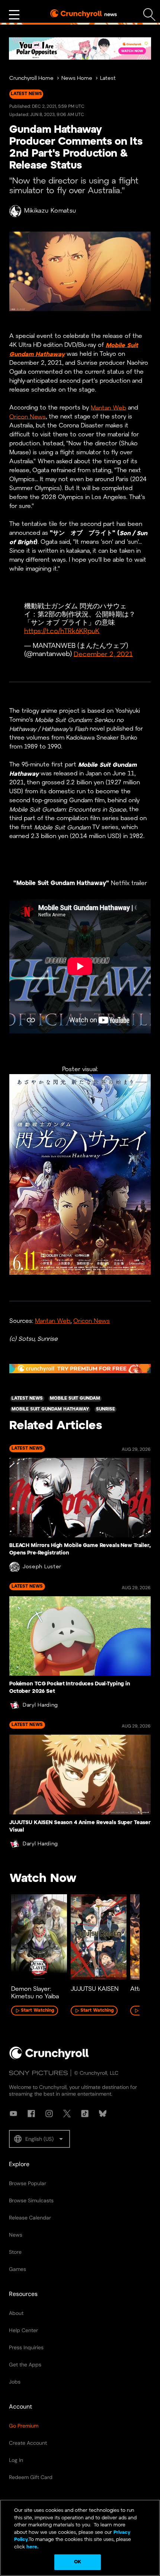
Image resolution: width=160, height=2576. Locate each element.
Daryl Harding (40, 1705)
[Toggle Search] (149, 15)
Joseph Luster (42, 1567)
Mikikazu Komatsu (50, 211)
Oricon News (28, 417)
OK (78, 2562)
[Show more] (14, 15)
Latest (108, 79)
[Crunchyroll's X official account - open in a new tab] (67, 2114)
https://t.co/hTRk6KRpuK (62, 631)
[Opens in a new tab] (80, 48)
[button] (39, 2139)
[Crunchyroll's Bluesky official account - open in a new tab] (103, 2114)
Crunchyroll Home (31, 79)
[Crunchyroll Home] (49, 2058)
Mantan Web (108, 408)
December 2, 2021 (103, 654)
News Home (77, 79)
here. (32, 2547)
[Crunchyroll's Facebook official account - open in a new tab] (31, 2114)
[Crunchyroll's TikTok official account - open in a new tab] (85, 2114)
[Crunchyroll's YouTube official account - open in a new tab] (13, 2114)
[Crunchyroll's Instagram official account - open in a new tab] (49, 2114)
